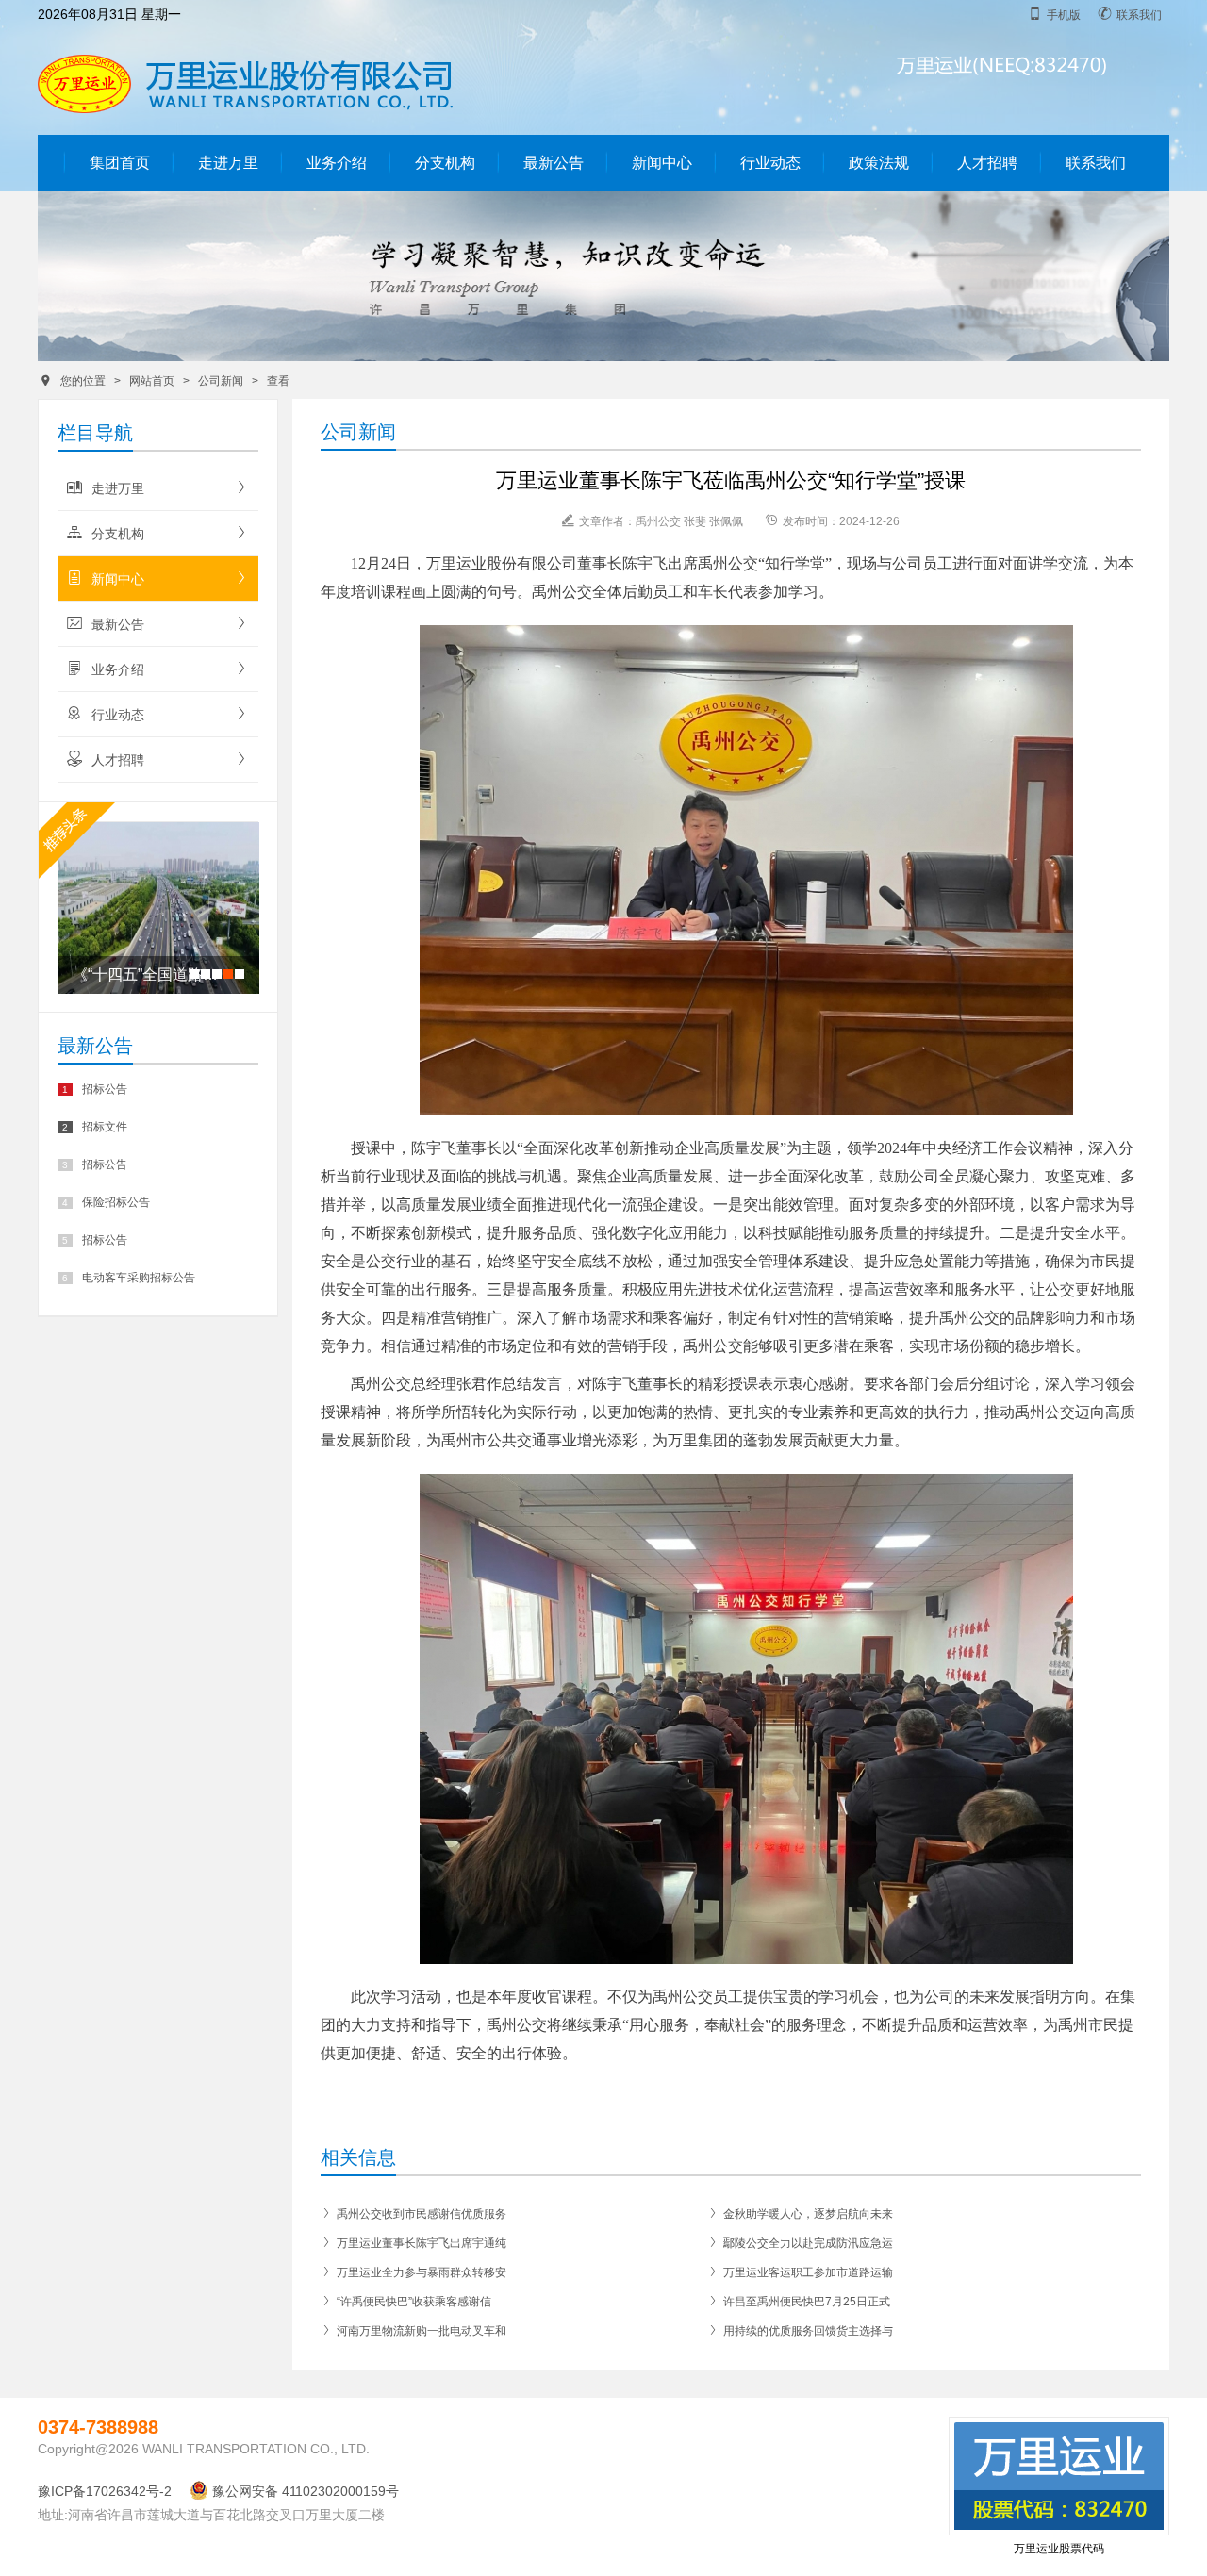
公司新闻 (221, 381)
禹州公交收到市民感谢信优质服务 (413, 2214)
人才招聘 (987, 163)
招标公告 (95, 1089)
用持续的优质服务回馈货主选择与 (800, 2331)
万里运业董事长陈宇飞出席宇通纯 (413, 2243)
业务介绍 (337, 163)
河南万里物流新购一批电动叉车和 (413, 2331)
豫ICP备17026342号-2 (105, 2491)
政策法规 (879, 163)
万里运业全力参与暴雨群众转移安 (413, 2272)
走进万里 (228, 163)
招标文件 (95, 1127)
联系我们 (1130, 14)
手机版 (1054, 14)
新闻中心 (662, 163)
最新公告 (554, 163)
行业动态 (770, 163)
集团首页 (120, 163)
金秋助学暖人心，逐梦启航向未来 (800, 2214)
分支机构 (445, 163)
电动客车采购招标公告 (129, 1278)
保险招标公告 (106, 1202)
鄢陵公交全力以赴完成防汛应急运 (800, 2243)
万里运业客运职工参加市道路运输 (800, 2272)
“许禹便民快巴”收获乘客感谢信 (406, 2302)
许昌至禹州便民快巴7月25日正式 (799, 2302)
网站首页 (152, 381)
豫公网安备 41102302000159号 (306, 2491)
